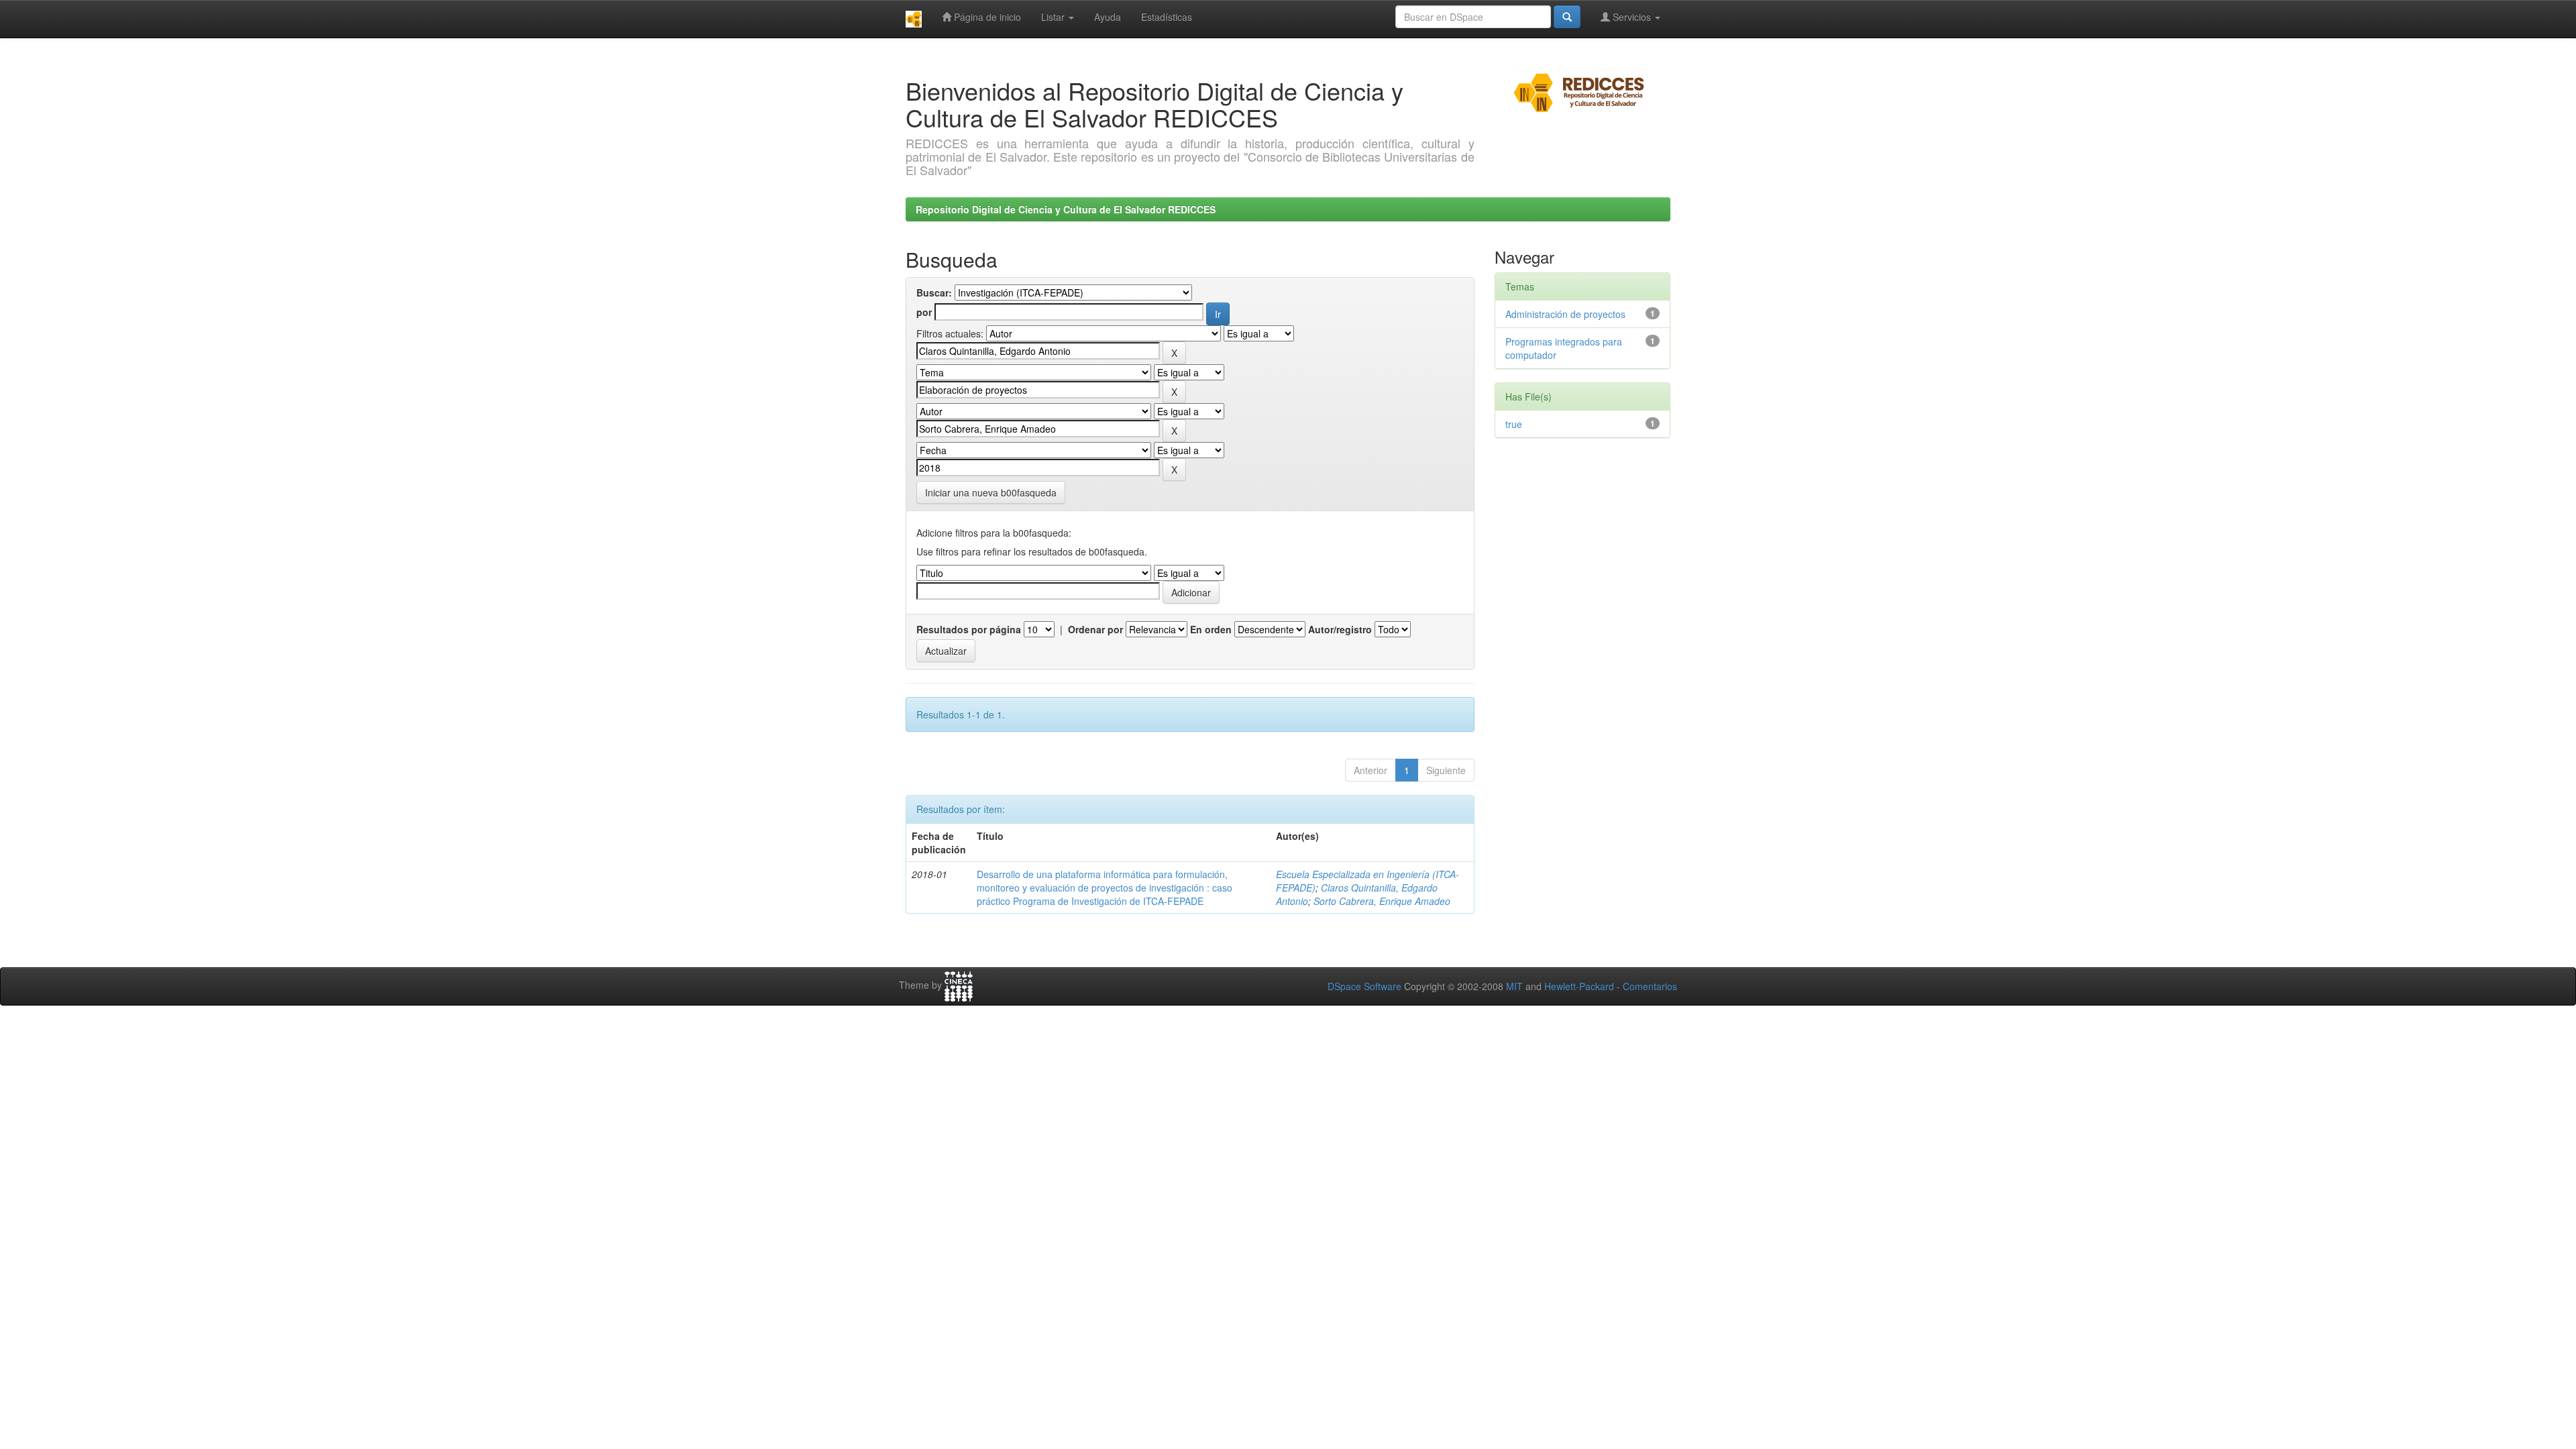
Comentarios (1650, 986)
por (924, 312)
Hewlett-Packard (1579, 986)
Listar (1054, 17)
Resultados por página (969, 629)
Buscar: (934, 292)
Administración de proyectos (1565, 314)
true (1514, 424)
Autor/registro (1340, 629)
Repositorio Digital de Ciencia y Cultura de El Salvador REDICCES (1066, 209)
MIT (1514, 986)
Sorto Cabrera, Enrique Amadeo (1382, 901)
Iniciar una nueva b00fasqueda (991, 492)
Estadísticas (1167, 17)
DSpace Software (1364, 986)
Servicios (1632, 17)
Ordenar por (1095, 629)
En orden (1211, 629)
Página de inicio (986, 17)
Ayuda (1108, 17)
